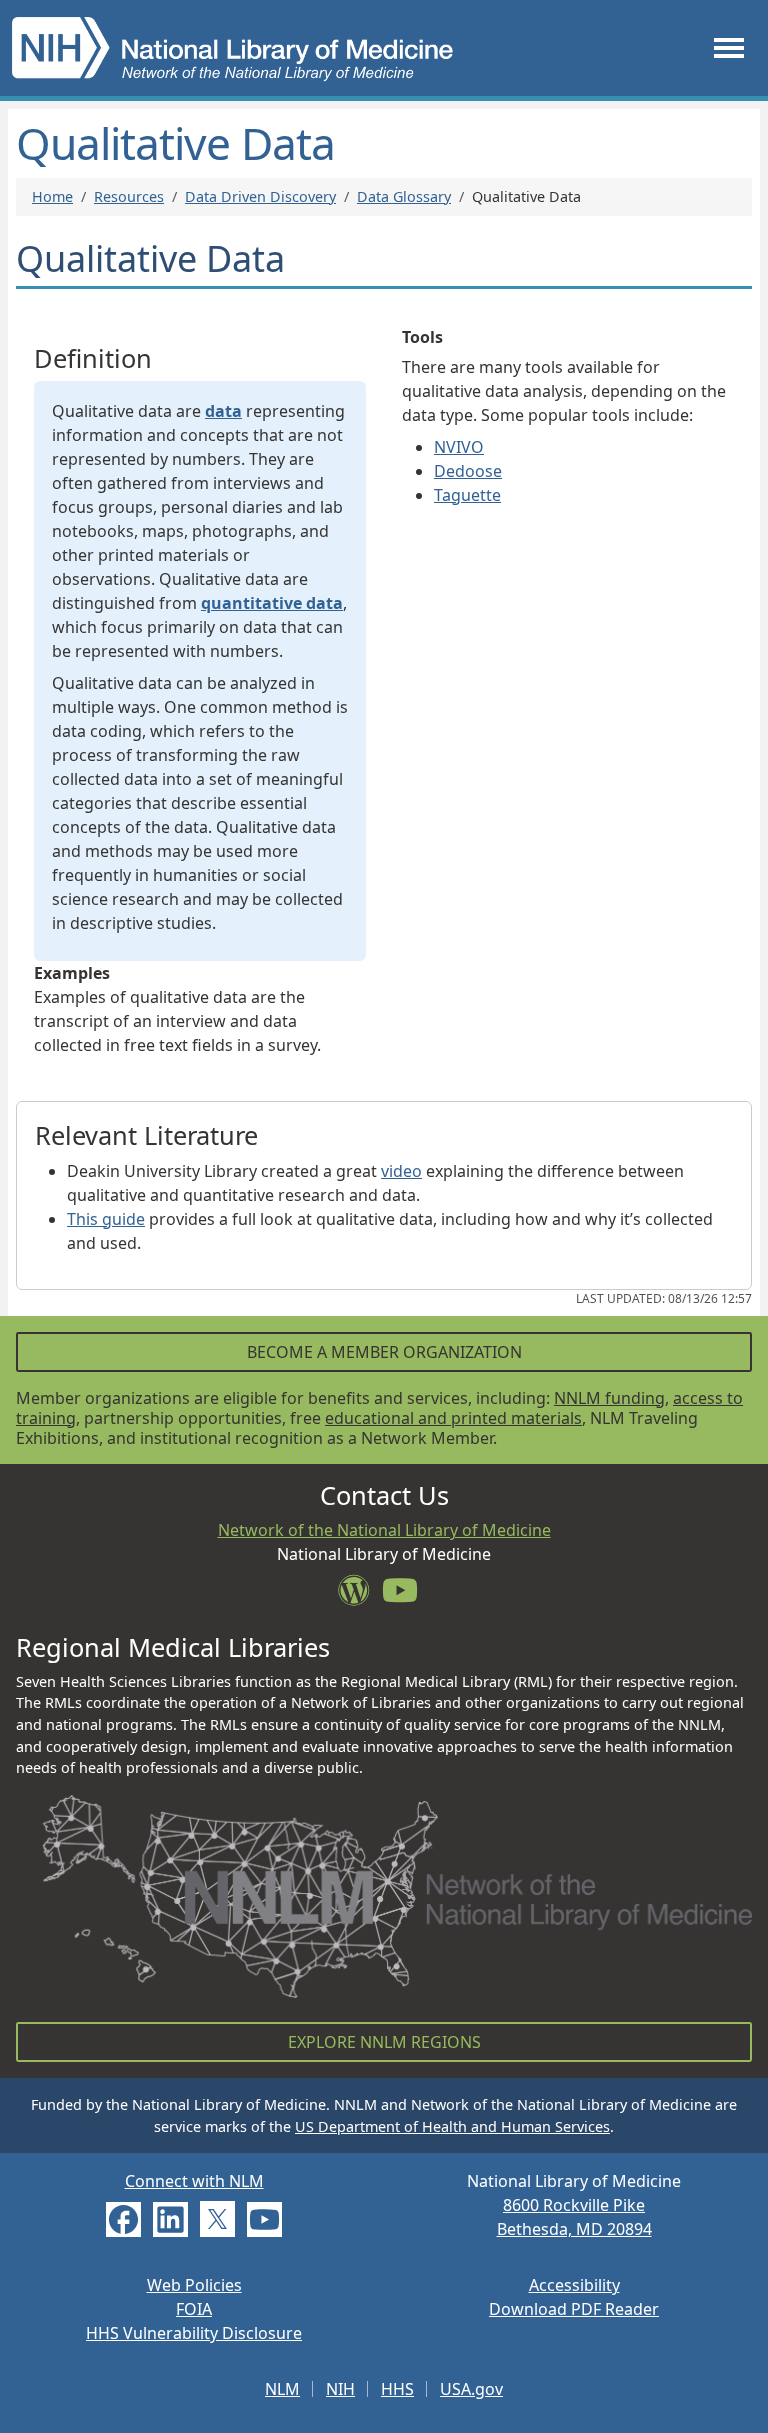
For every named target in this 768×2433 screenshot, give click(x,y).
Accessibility (574, 2285)
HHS (397, 2389)
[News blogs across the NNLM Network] (360, 1596)
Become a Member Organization (384, 1352)
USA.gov (471, 2389)
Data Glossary (404, 196)
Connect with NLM (194, 2181)
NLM (282, 2389)
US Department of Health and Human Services (452, 2126)
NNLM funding (609, 1398)
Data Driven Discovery (260, 196)
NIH (340, 2389)
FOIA (194, 2309)
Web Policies (194, 2285)
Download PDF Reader (574, 2309)
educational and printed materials (453, 1418)
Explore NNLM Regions (384, 2042)
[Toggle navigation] (729, 47)
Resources (129, 196)
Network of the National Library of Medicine (384, 1530)
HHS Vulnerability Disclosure (194, 2333)
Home (52, 196)
